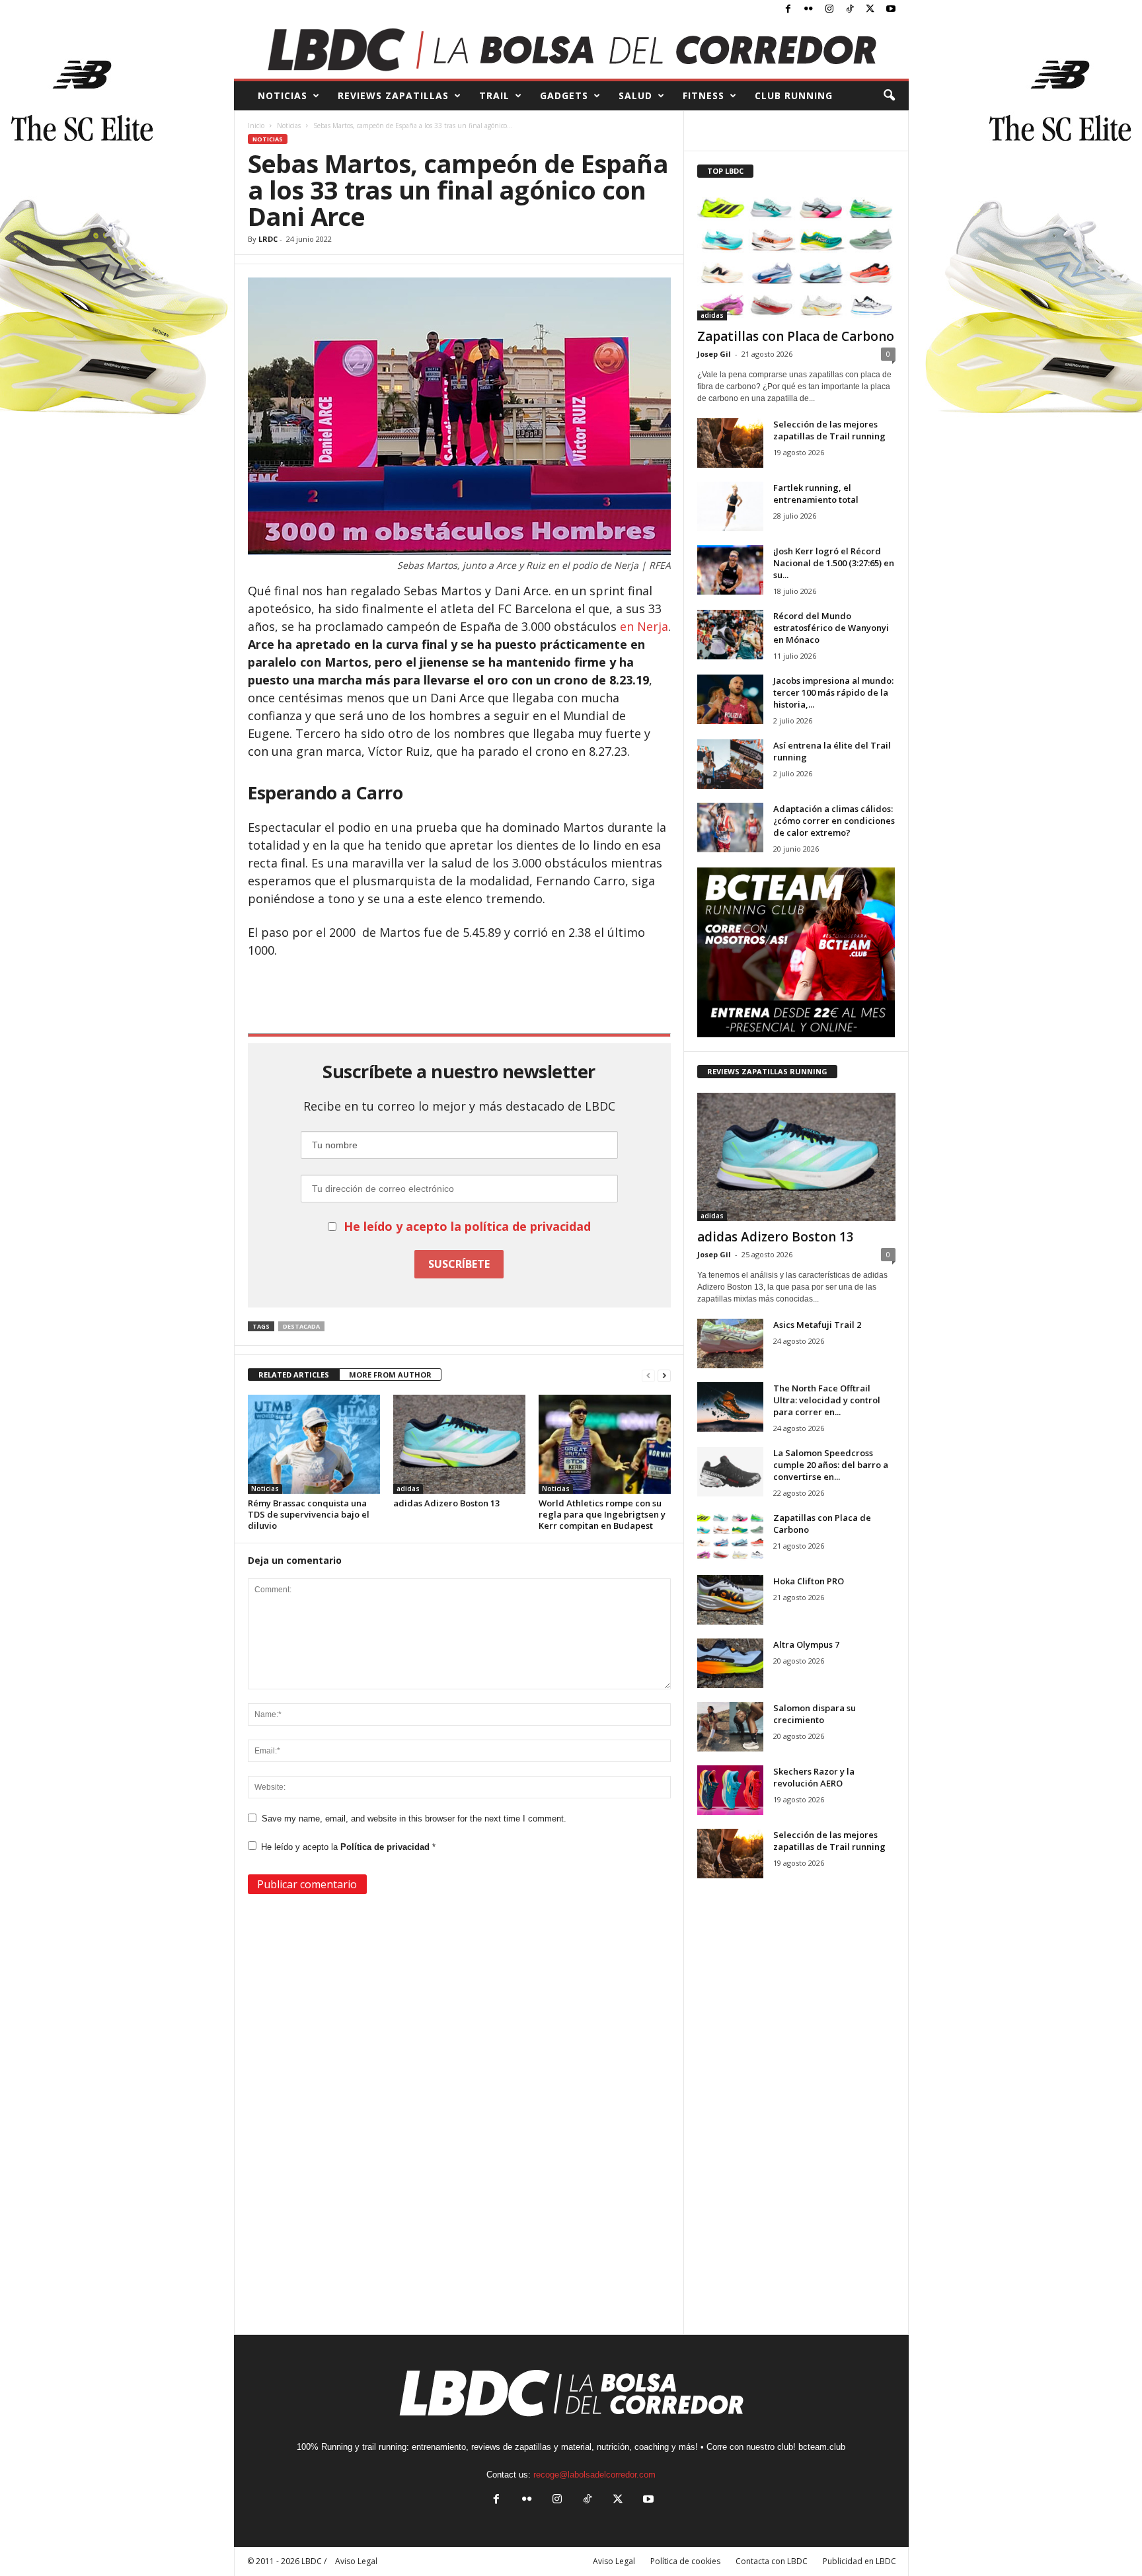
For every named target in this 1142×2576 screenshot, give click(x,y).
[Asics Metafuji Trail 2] (730, 1343)
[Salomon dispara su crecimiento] (730, 1727)
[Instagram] (829, 10)
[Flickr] (809, 10)
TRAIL (494, 95)
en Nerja (644, 626)
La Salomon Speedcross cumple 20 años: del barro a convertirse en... (831, 1465)
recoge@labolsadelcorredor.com (594, 2475)
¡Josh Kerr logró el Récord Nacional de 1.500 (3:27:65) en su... (834, 563)
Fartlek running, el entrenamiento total (816, 494)
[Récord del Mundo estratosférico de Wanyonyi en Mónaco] (730, 635)
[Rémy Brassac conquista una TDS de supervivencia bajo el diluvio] (314, 1444)
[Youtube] (891, 10)
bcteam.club (822, 2447)
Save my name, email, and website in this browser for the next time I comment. (414, 1819)
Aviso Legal (614, 2561)
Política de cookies (685, 2561)
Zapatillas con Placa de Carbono (796, 336)
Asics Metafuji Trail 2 (817, 1325)
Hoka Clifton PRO (809, 1581)
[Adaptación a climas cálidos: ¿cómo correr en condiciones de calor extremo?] (730, 828)
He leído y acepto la (348, 1847)
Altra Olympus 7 (806, 1644)
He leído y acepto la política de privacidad (467, 1226)
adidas (408, 1489)
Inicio (256, 126)
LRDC (268, 239)
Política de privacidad (386, 1847)
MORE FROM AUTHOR (390, 1375)
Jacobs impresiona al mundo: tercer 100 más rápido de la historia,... (833, 692)
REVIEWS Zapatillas (393, 95)
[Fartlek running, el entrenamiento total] (730, 506)
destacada (301, 1326)
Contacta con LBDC (772, 2561)
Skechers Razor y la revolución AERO (814, 1777)
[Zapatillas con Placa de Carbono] (796, 256)
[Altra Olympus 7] (730, 1663)
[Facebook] (788, 10)
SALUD (635, 95)
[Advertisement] (459, 995)
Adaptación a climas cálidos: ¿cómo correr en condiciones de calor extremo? (834, 821)
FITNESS (704, 95)
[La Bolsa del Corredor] (571, 49)
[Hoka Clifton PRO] (730, 1600)
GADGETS (564, 95)
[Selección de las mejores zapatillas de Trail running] (730, 443)
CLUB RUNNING (794, 95)
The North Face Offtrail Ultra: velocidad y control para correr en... (827, 1400)
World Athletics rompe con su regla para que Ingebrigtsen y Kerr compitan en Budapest (602, 1514)
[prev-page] (648, 1375)
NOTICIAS (283, 95)
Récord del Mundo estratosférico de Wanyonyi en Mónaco (831, 628)
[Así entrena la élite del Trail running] (730, 764)
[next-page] (664, 1375)
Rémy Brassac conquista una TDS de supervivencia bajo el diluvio (309, 1514)
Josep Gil (714, 354)
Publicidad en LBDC (859, 2561)
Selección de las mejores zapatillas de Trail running (829, 430)
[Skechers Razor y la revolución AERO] (730, 1790)
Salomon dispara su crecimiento (815, 1714)
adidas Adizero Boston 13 (446, 1503)
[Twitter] (870, 10)
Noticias (289, 126)
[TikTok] (850, 10)
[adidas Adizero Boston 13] (459, 1444)
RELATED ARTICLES (294, 1375)
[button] (889, 96)
